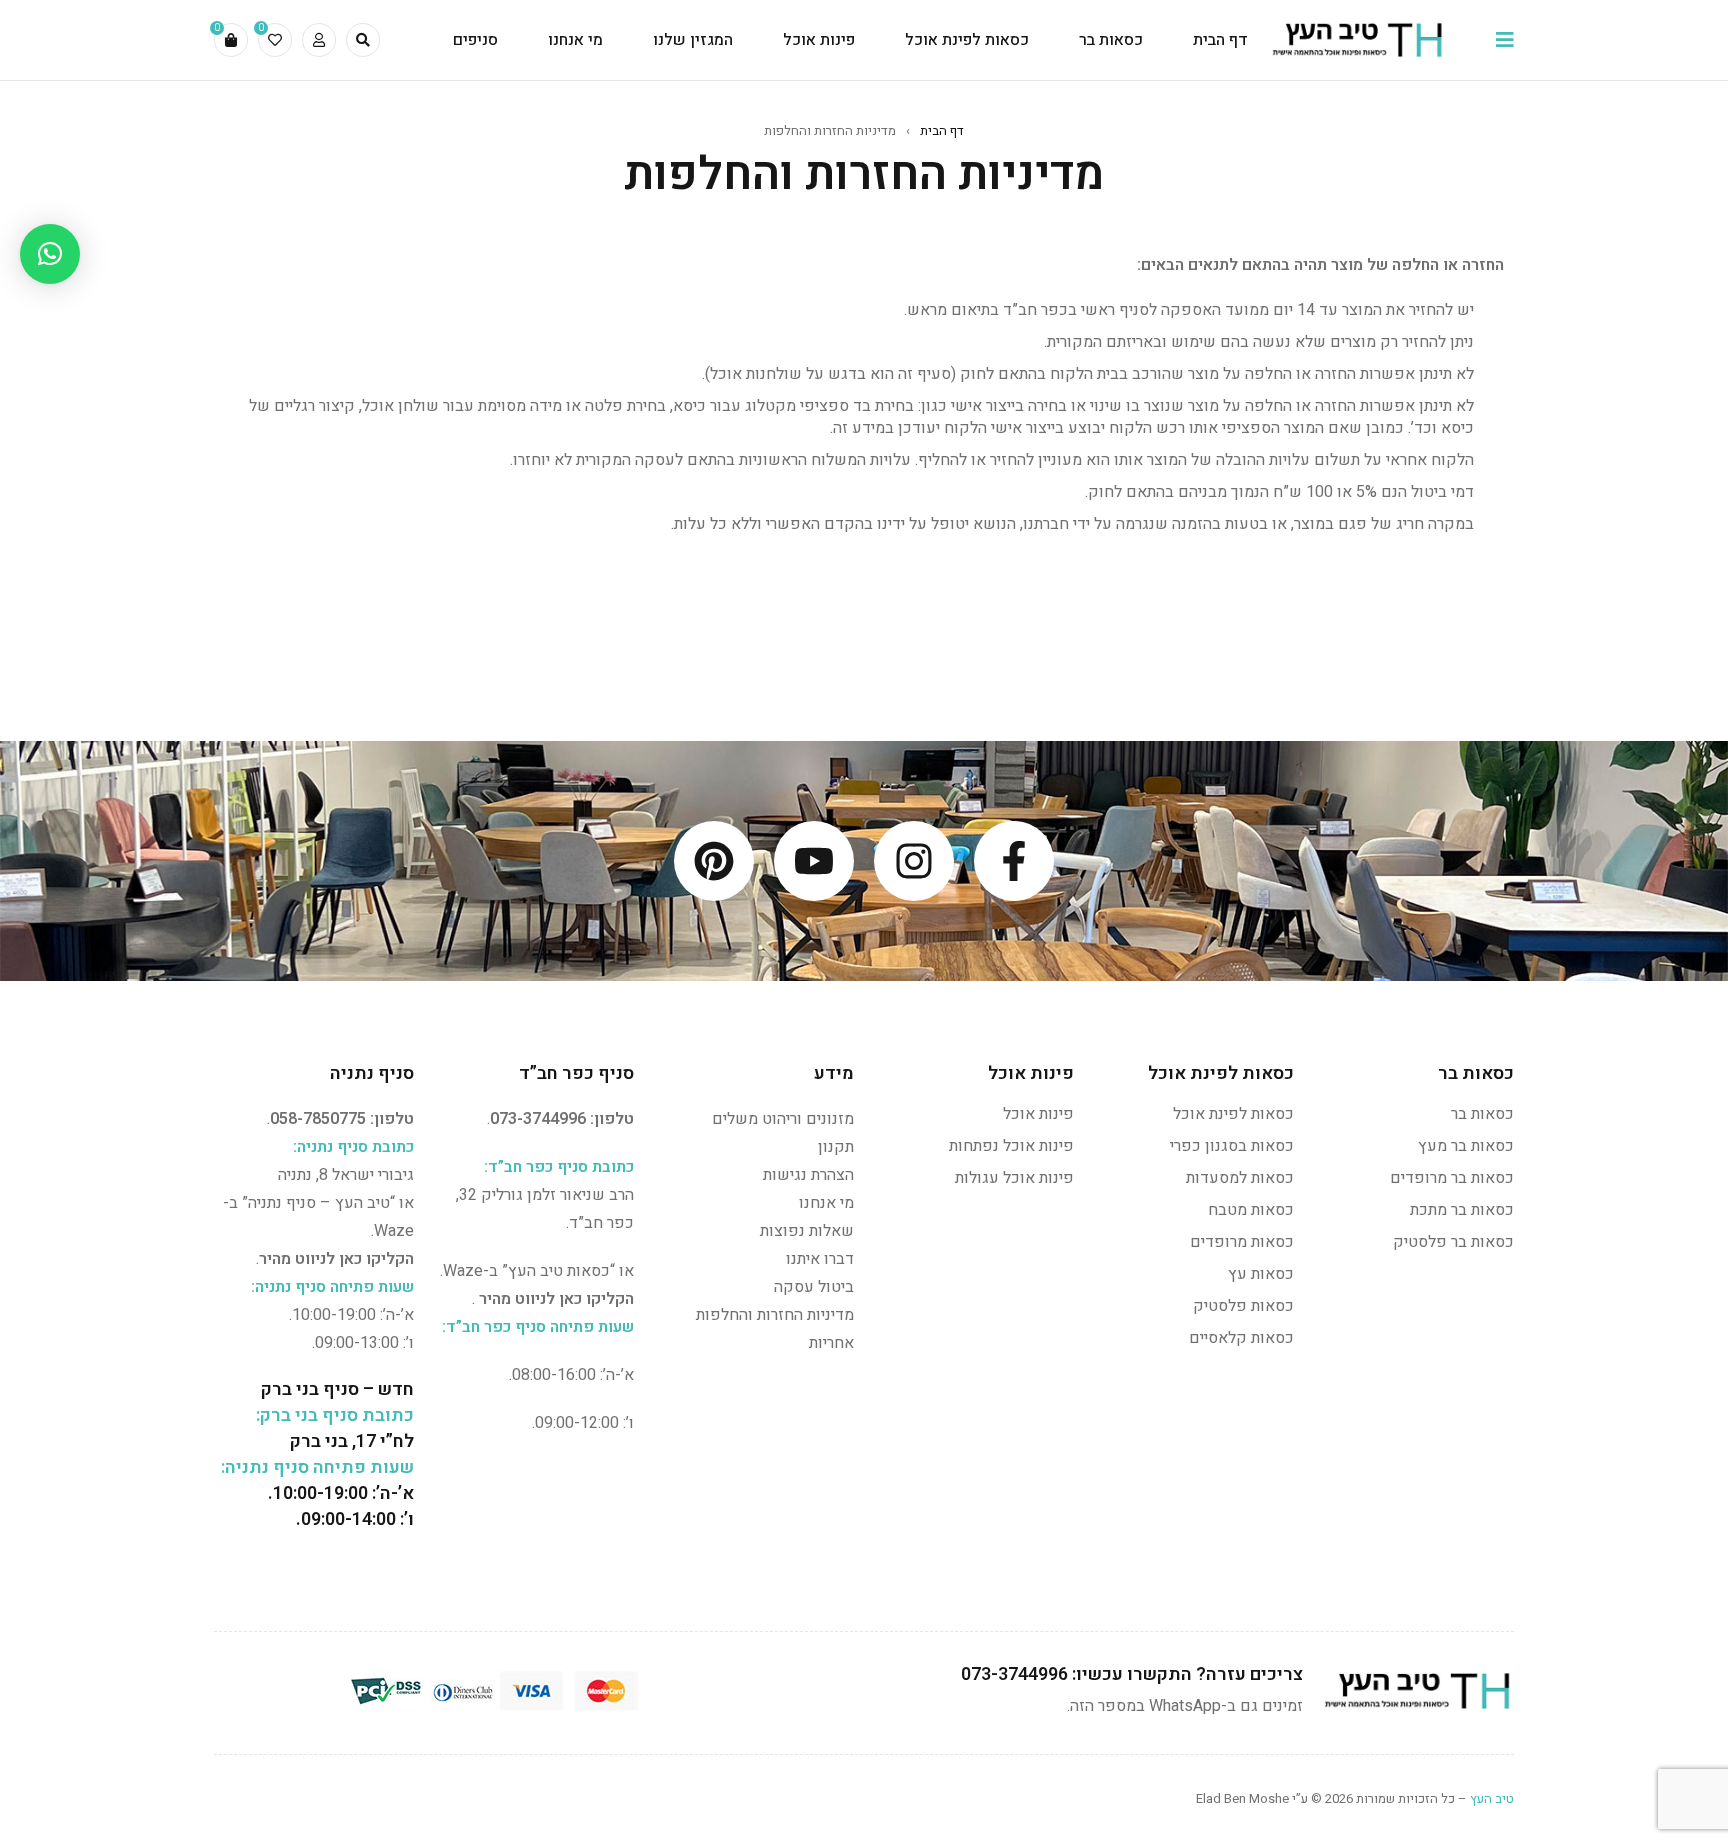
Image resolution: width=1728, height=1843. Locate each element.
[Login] (319, 40)
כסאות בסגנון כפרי (1232, 1146)
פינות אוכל (1038, 1114)
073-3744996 (538, 1119)
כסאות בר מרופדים (1452, 1178)
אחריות (831, 1343)
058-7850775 (318, 1119)
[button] (50, 254)
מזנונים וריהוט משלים (783, 1119)
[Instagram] (914, 861)
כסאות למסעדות (1240, 1178)
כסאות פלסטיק (1243, 1306)
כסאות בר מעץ (1466, 1146)
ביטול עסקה (814, 1287)
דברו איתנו (820, 1259)
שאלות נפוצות (807, 1231)
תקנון (836, 1147)
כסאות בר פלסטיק (1453, 1242)
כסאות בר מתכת (1462, 1210)
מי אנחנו (826, 1203)
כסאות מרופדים (1242, 1242)
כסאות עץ (1261, 1274)
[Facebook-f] (1014, 861)
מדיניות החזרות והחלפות (775, 1315)
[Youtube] (814, 861)
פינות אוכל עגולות (1014, 1178)
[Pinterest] (714, 861)
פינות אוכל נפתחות (1011, 1146)
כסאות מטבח (1251, 1210)
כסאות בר (1482, 1114)
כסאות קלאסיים (1241, 1338)
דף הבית (942, 130)
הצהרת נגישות (808, 1175)
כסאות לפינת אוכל (1233, 1114)
